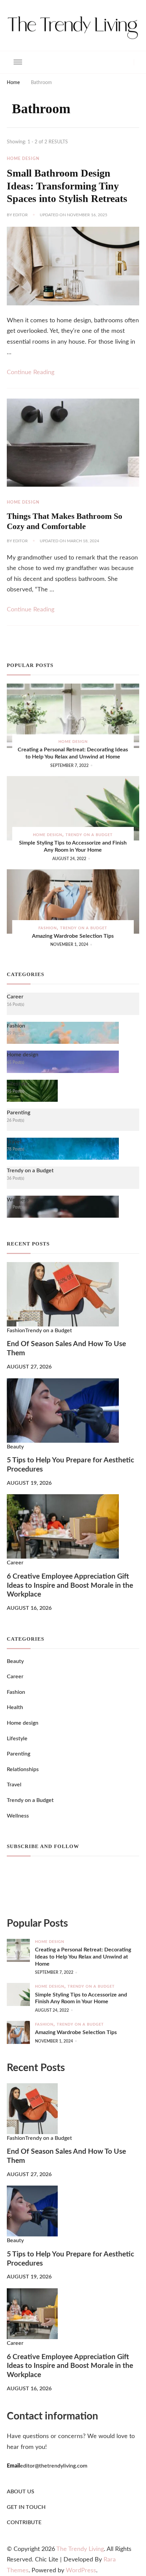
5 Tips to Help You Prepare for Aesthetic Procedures (70, 1465)
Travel (14, 1785)
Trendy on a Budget (89, 835)
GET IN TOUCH (26, 2507)
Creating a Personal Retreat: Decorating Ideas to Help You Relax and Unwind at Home (73, 753)
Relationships (23, 1769)
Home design (23, 159)
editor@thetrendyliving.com (54, 2466)
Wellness (18, 1816)
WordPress (81, 2571)
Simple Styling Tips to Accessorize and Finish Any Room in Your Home (73, 846)
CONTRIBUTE (24, 2522)
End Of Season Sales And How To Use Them (66, 1348)
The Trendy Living (80, 2549)
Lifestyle (17, 1739)
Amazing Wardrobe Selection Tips (73, 936)
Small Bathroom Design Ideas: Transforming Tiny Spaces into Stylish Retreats (67, 186)
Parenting (19, 1754)
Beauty (15, 1447)
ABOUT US (21, 2492)
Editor (20, 215)
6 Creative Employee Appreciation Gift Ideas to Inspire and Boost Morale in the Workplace (70, 1586)
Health (15, 1707)
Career (15, 1563)
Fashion (48, 928)
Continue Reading (31, 372)
